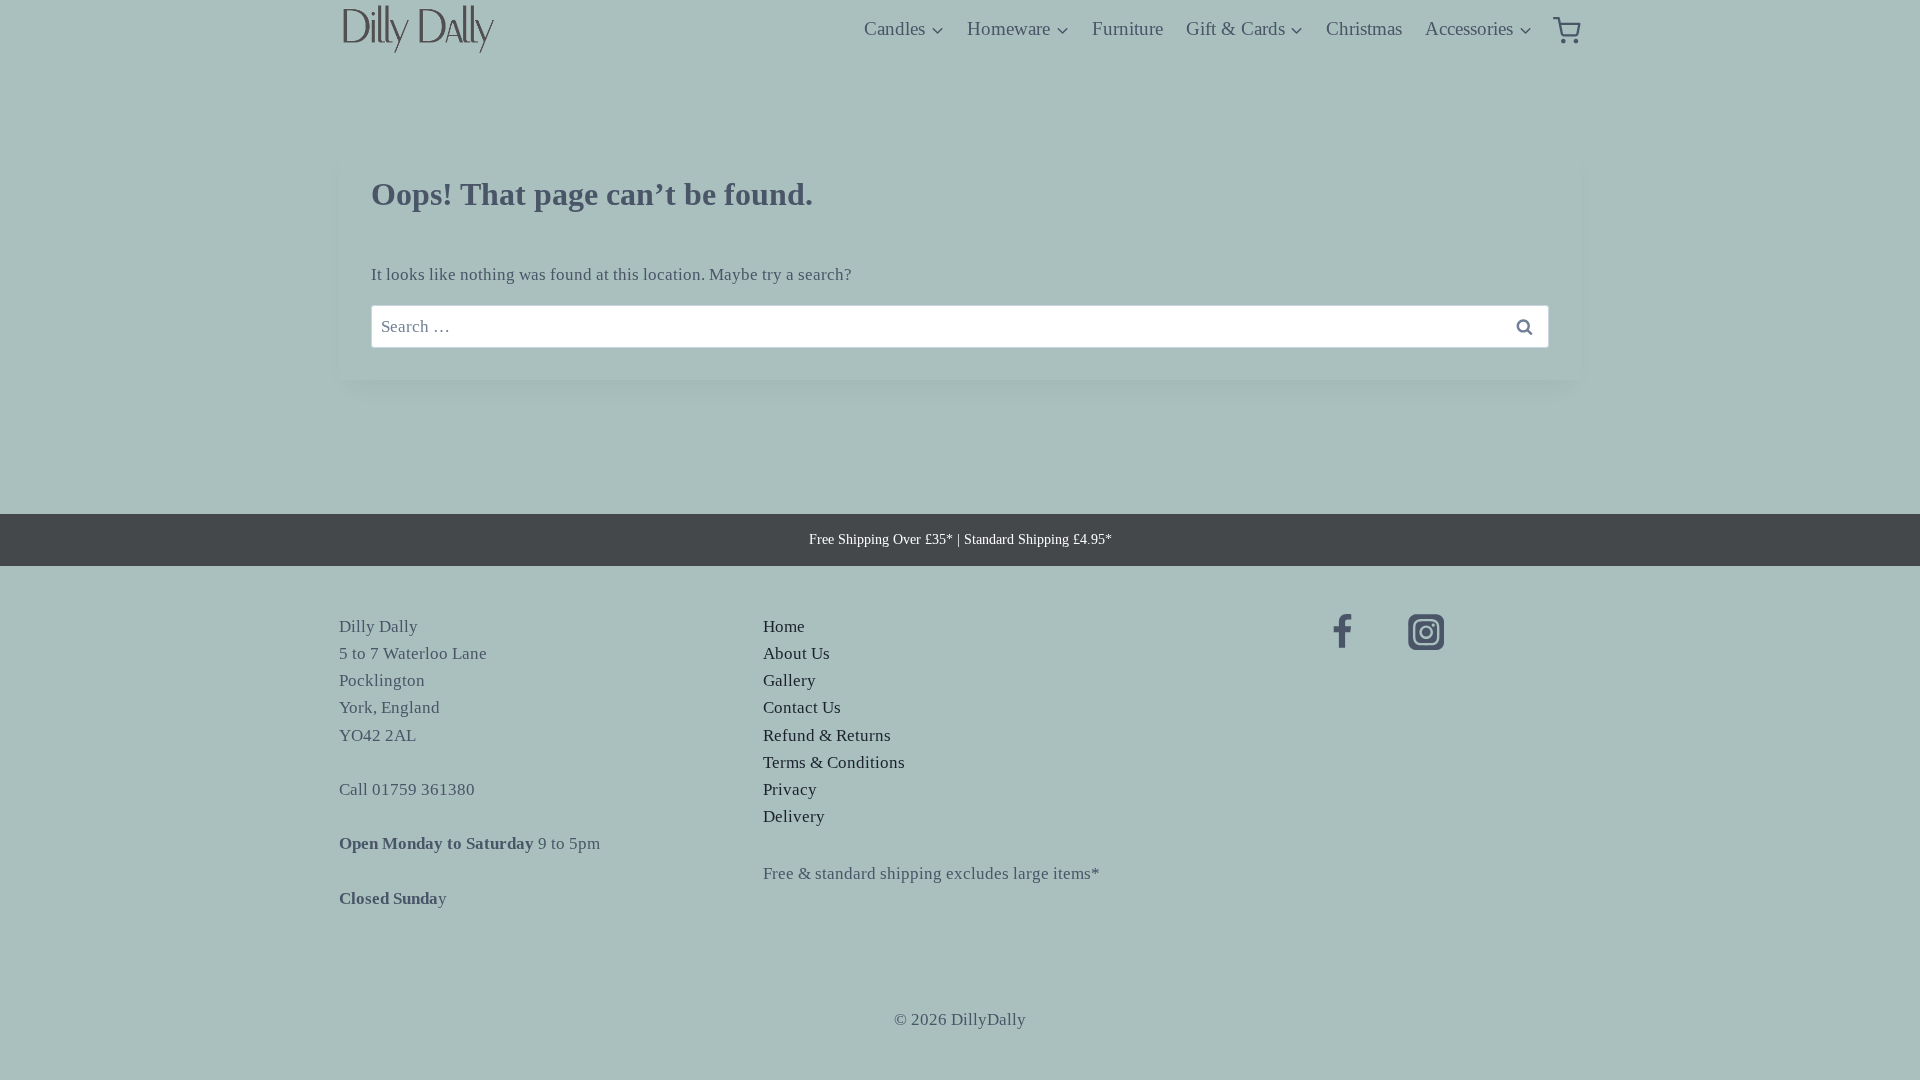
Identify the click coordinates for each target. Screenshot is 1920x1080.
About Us (796, 653)
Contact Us (802, 707)
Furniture (1127, 28)
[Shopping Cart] (1567, 29)
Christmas (1364, 28)
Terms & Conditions (834, 762)
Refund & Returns (827, 735)
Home (784, 626)
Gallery (789, 680)
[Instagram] (1425, 632)
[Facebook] (1342, 632)
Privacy (790, 789)
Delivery (794, 816)
